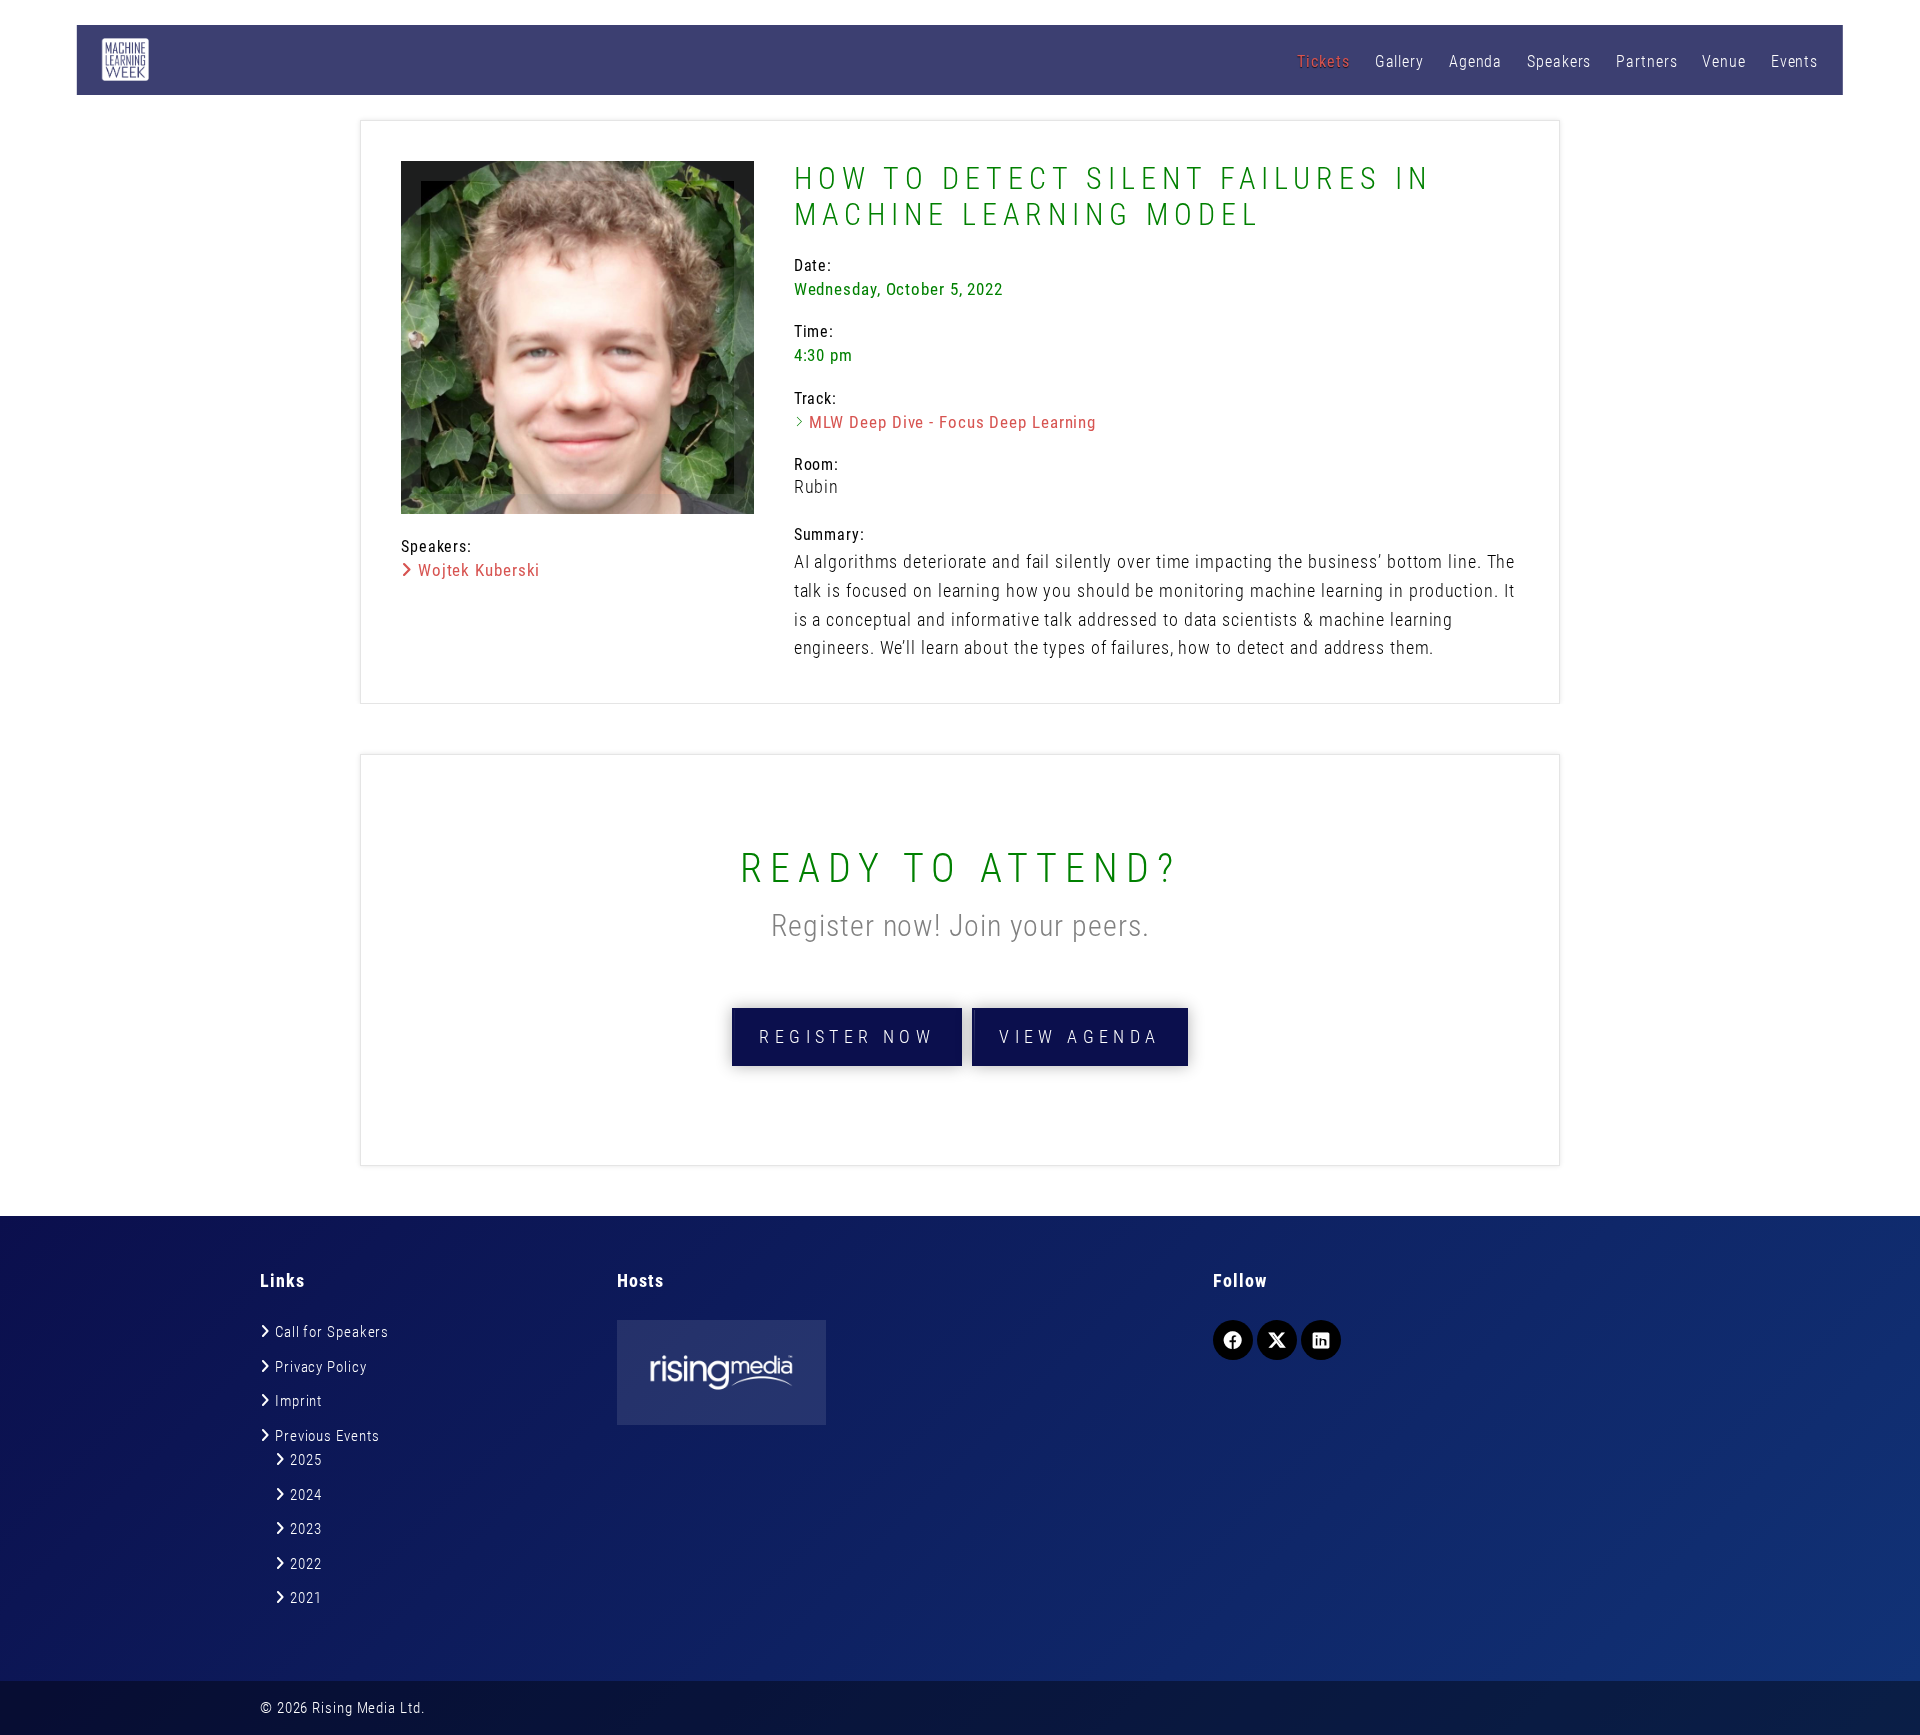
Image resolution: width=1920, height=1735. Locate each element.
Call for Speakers (332, 1332)
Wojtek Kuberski (476, 570)
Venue (1724, 61)
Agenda (1475, 61)
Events (1794, 61)
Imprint (298, 1401)
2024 (306, 1495)
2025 (306, 1460)
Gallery (1399, 61)
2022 (306, 1564)
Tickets (1323, 61)
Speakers (1559, 61)
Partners (1646, 61)
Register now (847, 1036)
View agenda (1079, 1036)
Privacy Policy (321, 1367)
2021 (306, 1598)
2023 (306, 1529)
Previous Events (327, 1436)
